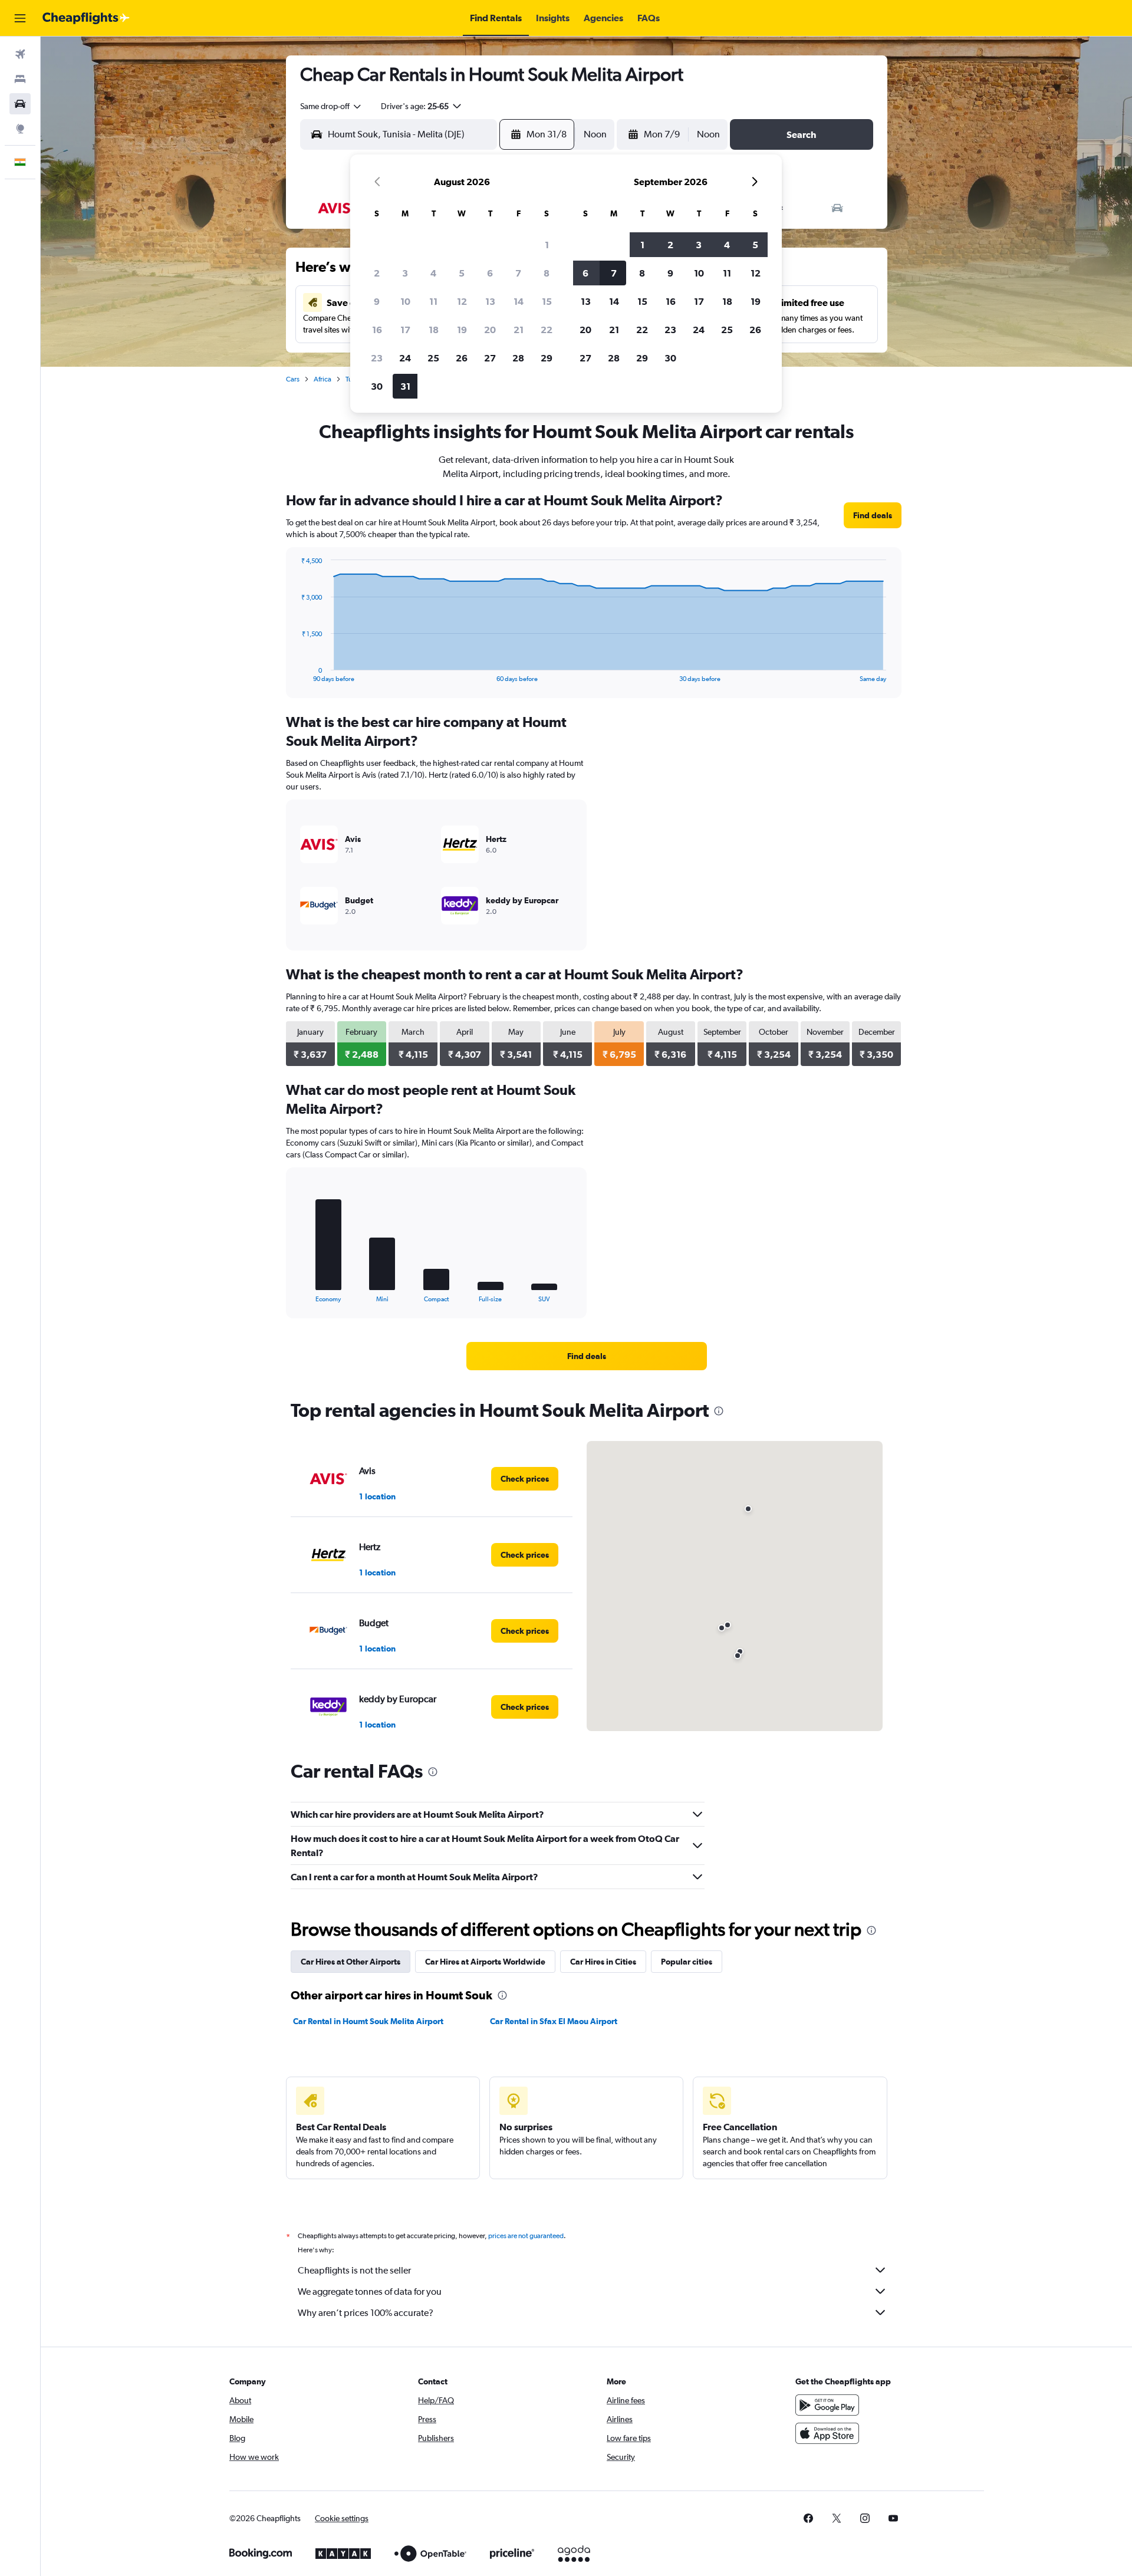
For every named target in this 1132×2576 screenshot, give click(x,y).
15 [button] (547, 301)
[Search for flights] (20, 54)
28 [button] (518, 358)
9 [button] (377, 301)
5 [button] (462, 273)
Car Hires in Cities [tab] (603, 1962)
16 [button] (377, 330)
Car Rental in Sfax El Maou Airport (554, 2021)
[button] (20, 18)
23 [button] (377, 358)
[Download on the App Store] (827, 2433)
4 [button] (433, 273)
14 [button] (519, 301)
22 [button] (547, 330)
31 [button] (405, 386)
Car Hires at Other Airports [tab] (351, 1962)
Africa (323, 379)
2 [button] (377, 273)
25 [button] (433, 358)
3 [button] (405, 273)
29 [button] (547, 358)
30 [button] (377, 386)
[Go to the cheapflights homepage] (86, 18)
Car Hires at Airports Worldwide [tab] (485, 1962)
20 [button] (490, 330)
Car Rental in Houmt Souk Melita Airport (368, 2021)
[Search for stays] (20, 79)
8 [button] (547, 273)
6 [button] (490, 273)
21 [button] (519, 330)
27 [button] (490, 358)
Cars (293, 379)
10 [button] (405, 301)
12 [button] (462, 301)
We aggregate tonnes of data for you (370, 2292)
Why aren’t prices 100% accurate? (366, 2313)
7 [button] (518, 273)
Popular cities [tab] (687, 1962)
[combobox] (331, 106)
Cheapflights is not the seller (354, 2270)
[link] (873, 515)
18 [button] (434, 330)
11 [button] (433, 301)
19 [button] (462, 330)
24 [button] (405, 358)
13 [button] (490, 301)
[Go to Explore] (20, 129)
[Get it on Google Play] (827, 2405)
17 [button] (405, 330)
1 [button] (547, 245)
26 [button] (462, 358)
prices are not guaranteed (526, 2236)
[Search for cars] (20, 104)
